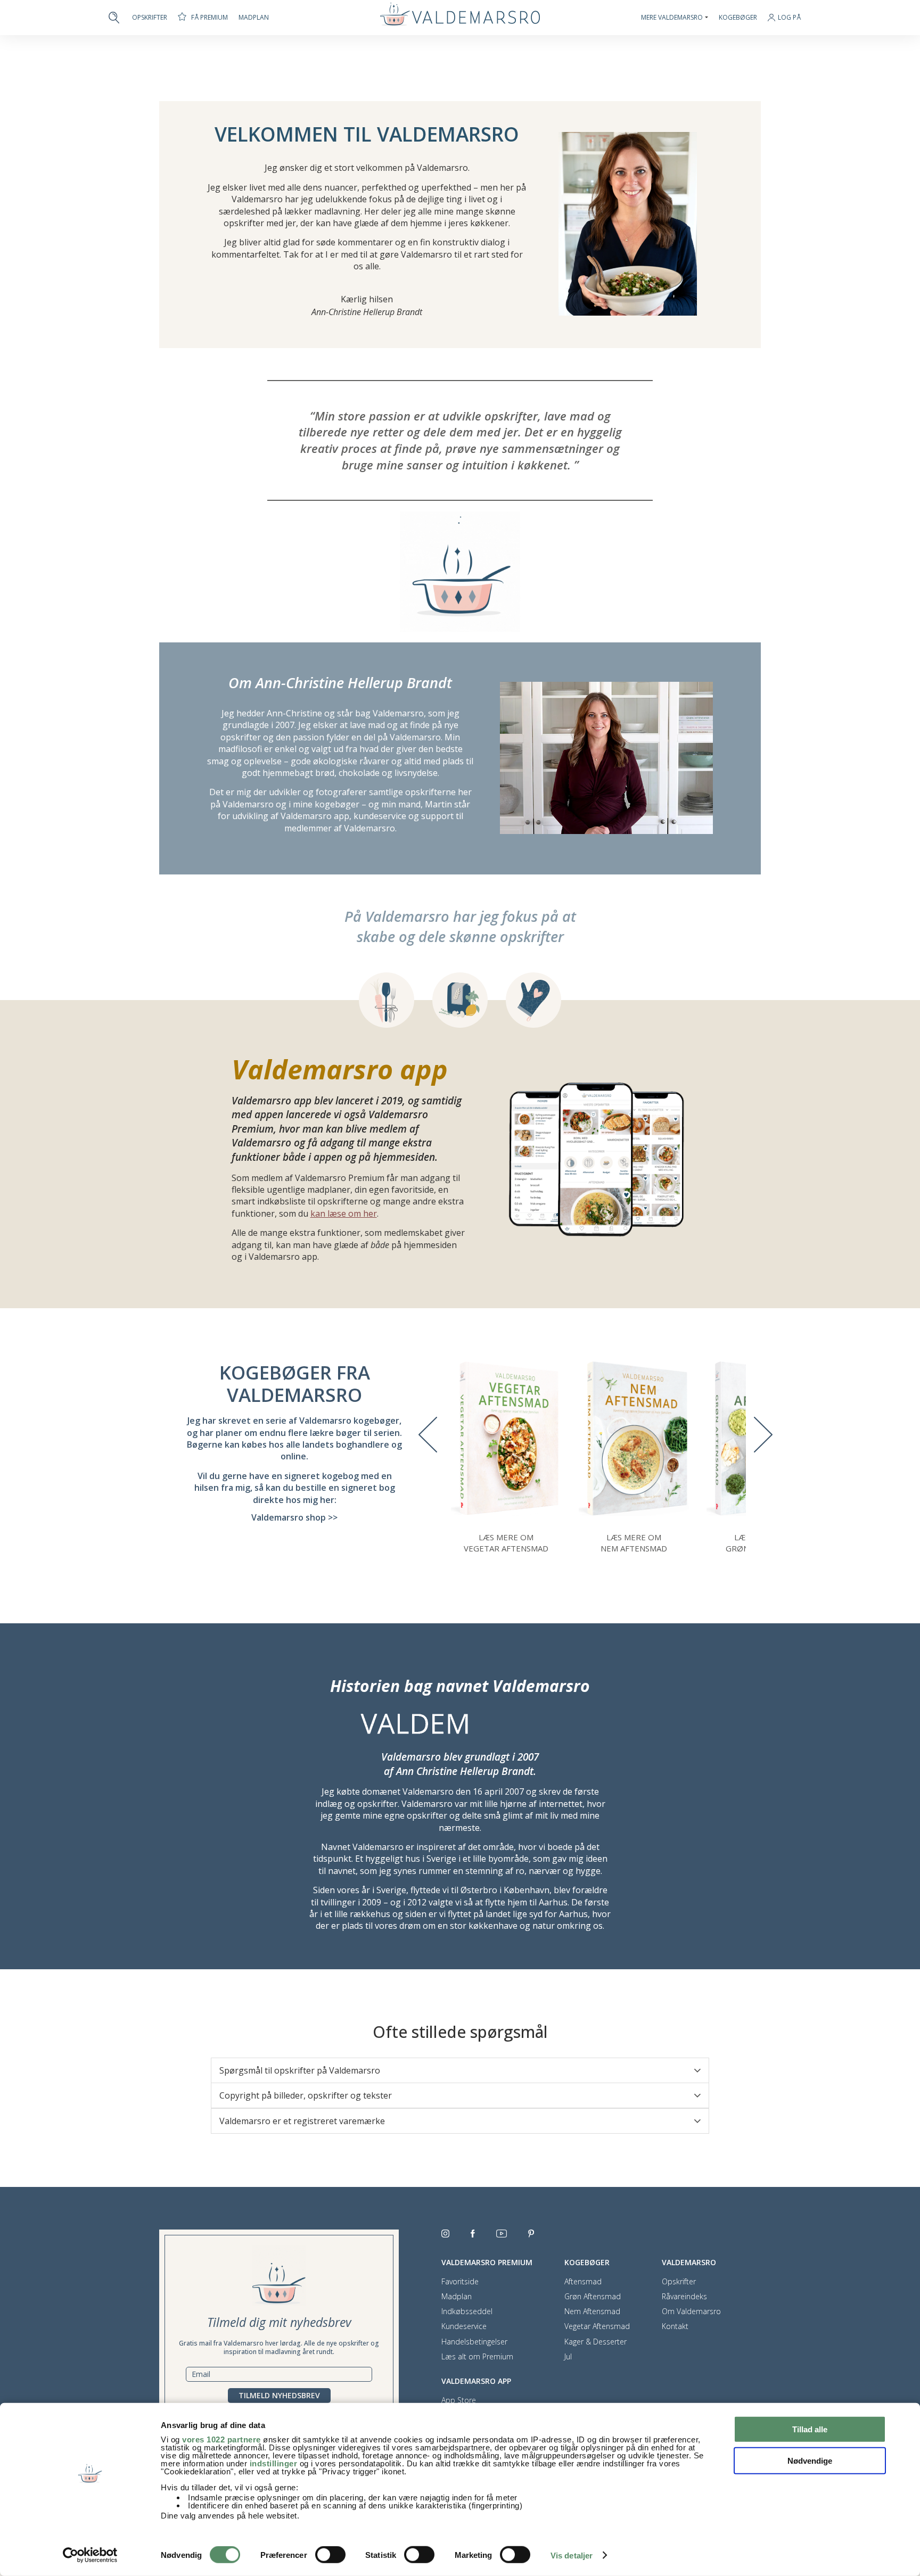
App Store (459, 2400)
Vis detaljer (572, 2556)
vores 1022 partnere (221, 2439)
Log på (789, 18)
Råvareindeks (684, 2297)
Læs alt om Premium (477, 2357)
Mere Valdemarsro (672, 18)
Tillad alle (810, 2429)
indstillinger (274, 2463)
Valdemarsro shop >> (294, 1517)
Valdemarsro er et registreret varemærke (302, 2121)
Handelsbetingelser (474, 2342)
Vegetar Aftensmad (597, 2326)
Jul (568, 2357)
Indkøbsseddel (467, 2311)
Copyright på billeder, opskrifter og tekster (306, 2095)
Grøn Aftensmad (593, 2297)
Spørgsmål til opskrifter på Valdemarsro (300, 2070)
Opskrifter (150, 18)
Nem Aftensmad (592, 2311)
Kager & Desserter (595, 2342)
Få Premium (210, 17)
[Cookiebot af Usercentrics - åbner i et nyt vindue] (90, 2555)
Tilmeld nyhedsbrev (279, 2395)
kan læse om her (344, 1213)
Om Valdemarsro (691, 2311)
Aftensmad (583, 2282)
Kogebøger (738, 18)
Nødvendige (810, 2460)
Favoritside (460, 2282)
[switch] (330, 2555)
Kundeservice (464, 2326)
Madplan (254, 18)
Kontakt (675, 2326)
